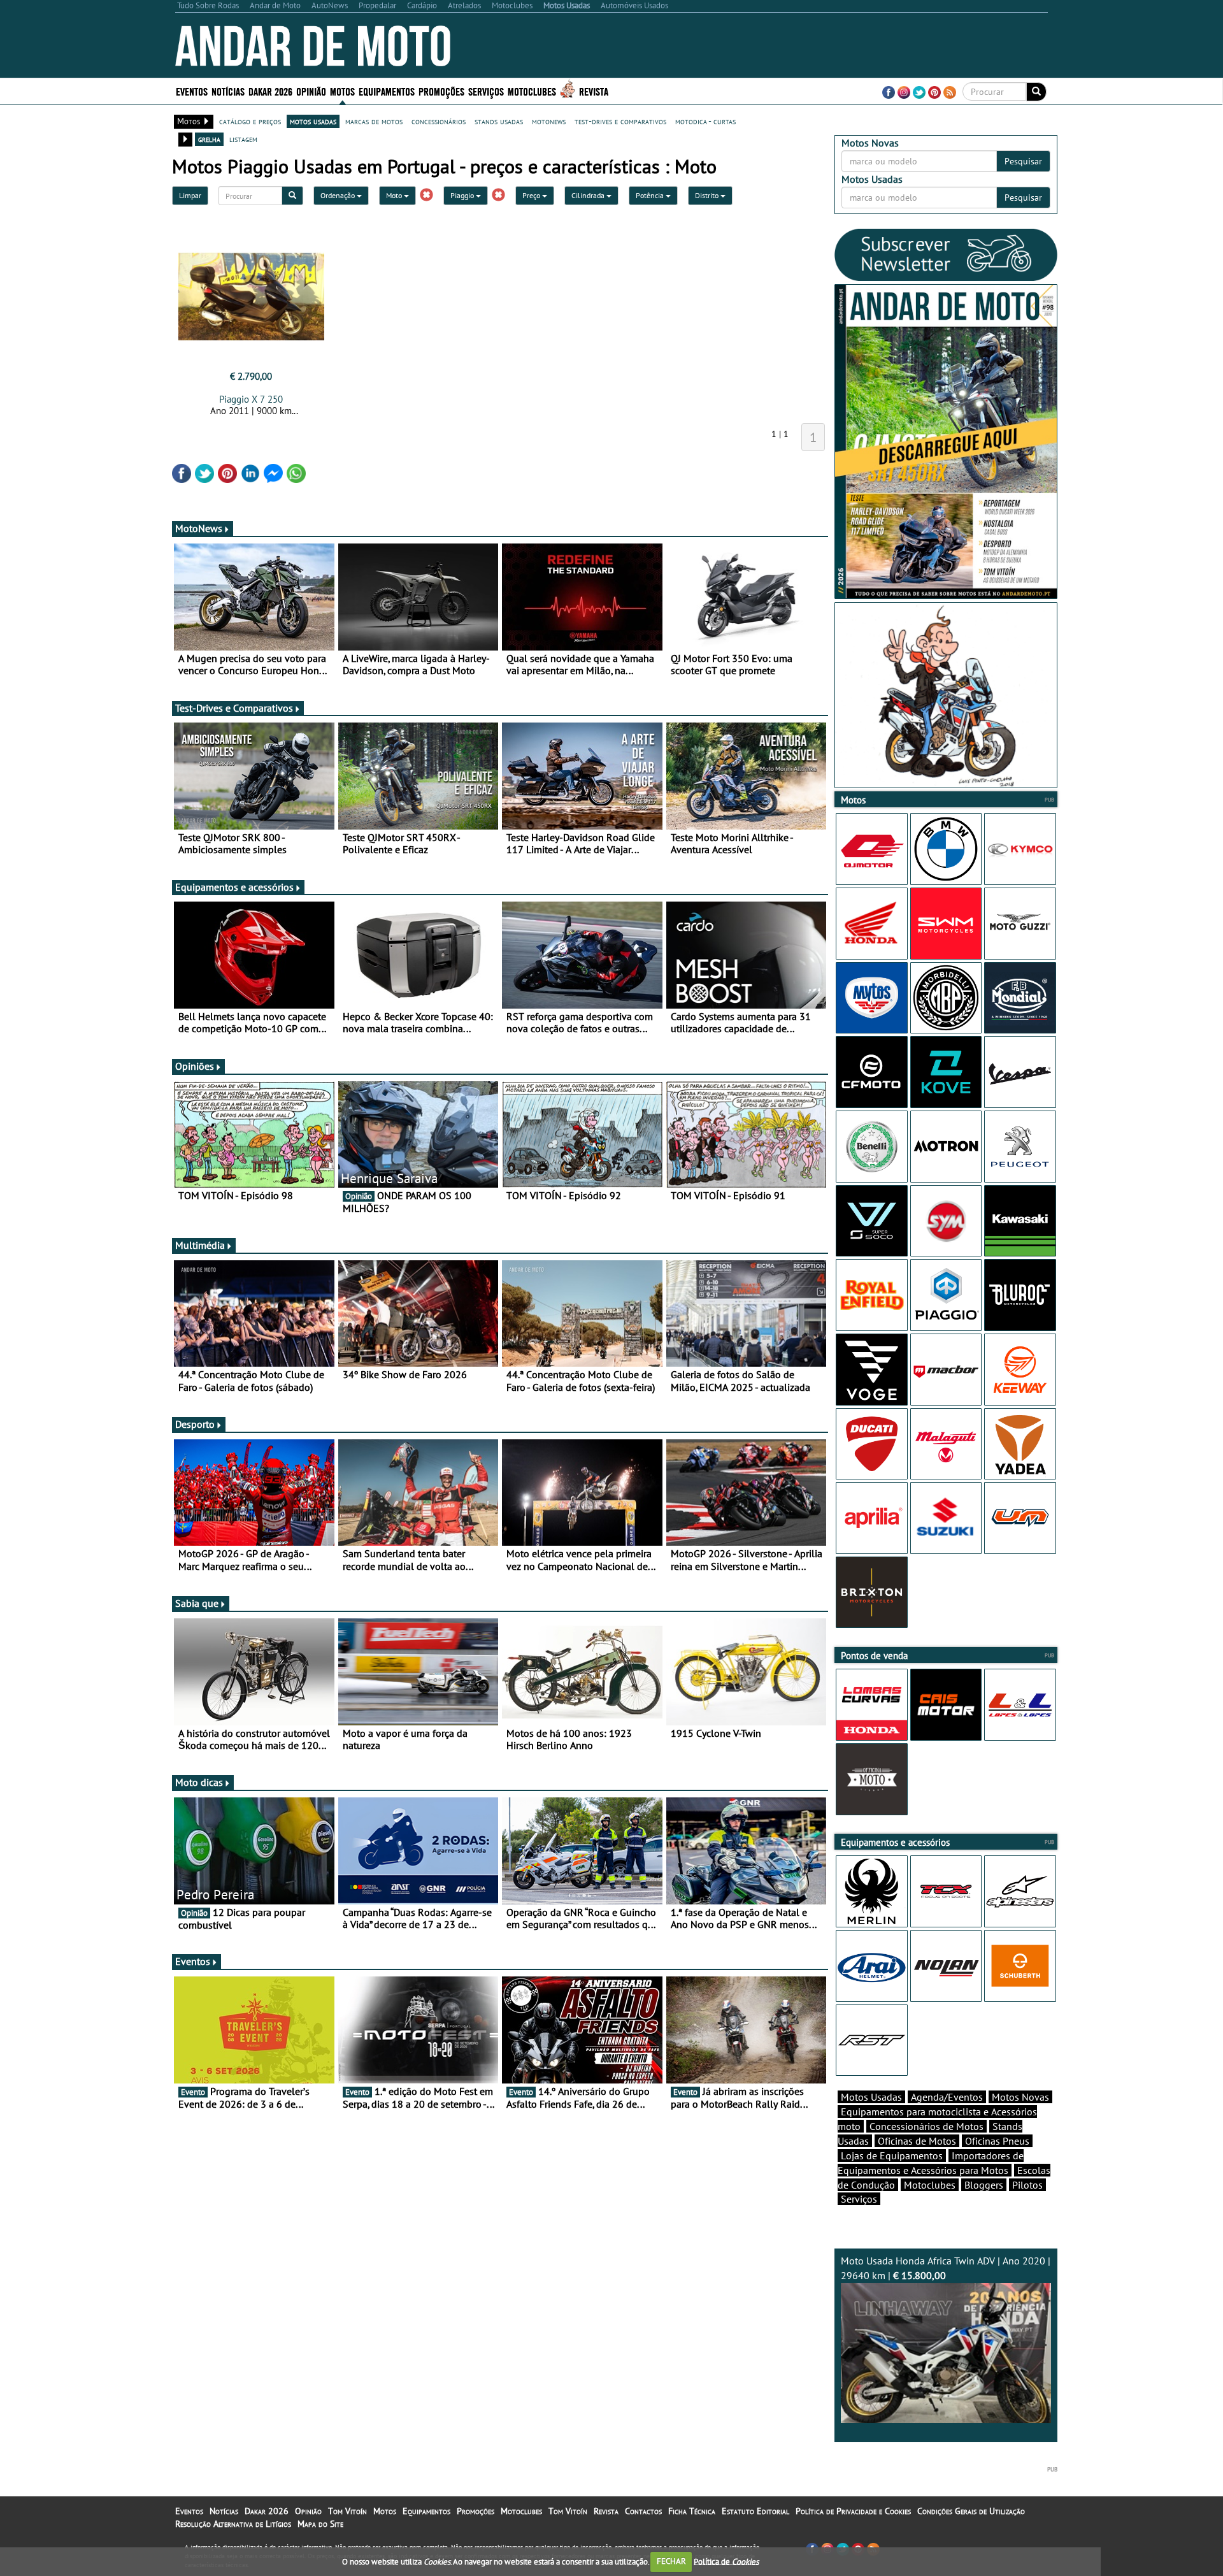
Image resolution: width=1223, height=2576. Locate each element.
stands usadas (499, 121)
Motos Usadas (871, 2097)
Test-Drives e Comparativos (234, 708)
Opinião (311, 91)
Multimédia (200, 1245)
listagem (243, 139)
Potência (651, 195)
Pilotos (1027, 2185)
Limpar (190, 195)
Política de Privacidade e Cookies (853, 2511)
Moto (395, 195)
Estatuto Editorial (755, 2511)
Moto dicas (199, 1782)
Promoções (441, 91)
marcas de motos (374, 121)
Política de (726, 2561)
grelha (209, 139)
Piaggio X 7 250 (251, 399)
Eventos (192, 91)
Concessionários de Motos (926, 2126)
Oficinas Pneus (997, 2141)
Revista (594, 91)
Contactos (643, 2511)
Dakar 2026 (270, 91)
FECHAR (671, 2561)
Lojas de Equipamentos (892, 2155)
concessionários (439, 121)
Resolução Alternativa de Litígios (233, 2524)
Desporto (195, 1424)
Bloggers (984, 2185)
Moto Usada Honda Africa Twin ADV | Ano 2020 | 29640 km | (946, 2268)
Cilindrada (589, 195)
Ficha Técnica (692, 2511)
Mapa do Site (320, 2524)
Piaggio (463, 195)
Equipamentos (426, 2511)
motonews (549, 121)
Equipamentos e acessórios (234, 887)
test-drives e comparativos (620, 121)
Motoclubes (532, 91)
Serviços (859, 2199)
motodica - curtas (705, 121)
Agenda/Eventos (947, 2097)
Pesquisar (1023, 161)
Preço (532, 195)
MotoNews (199, 528)
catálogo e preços (250, 121)
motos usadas (313, 121)
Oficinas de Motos (917, 2141)
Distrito (708, 195)
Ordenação (339, 195)
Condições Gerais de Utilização (971, 2511)
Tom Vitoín (347, 2511)
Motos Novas (1020, 2097)
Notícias (224, 2511)
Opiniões (195, 1066)
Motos (385, 2511)
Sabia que (197, 1603)
